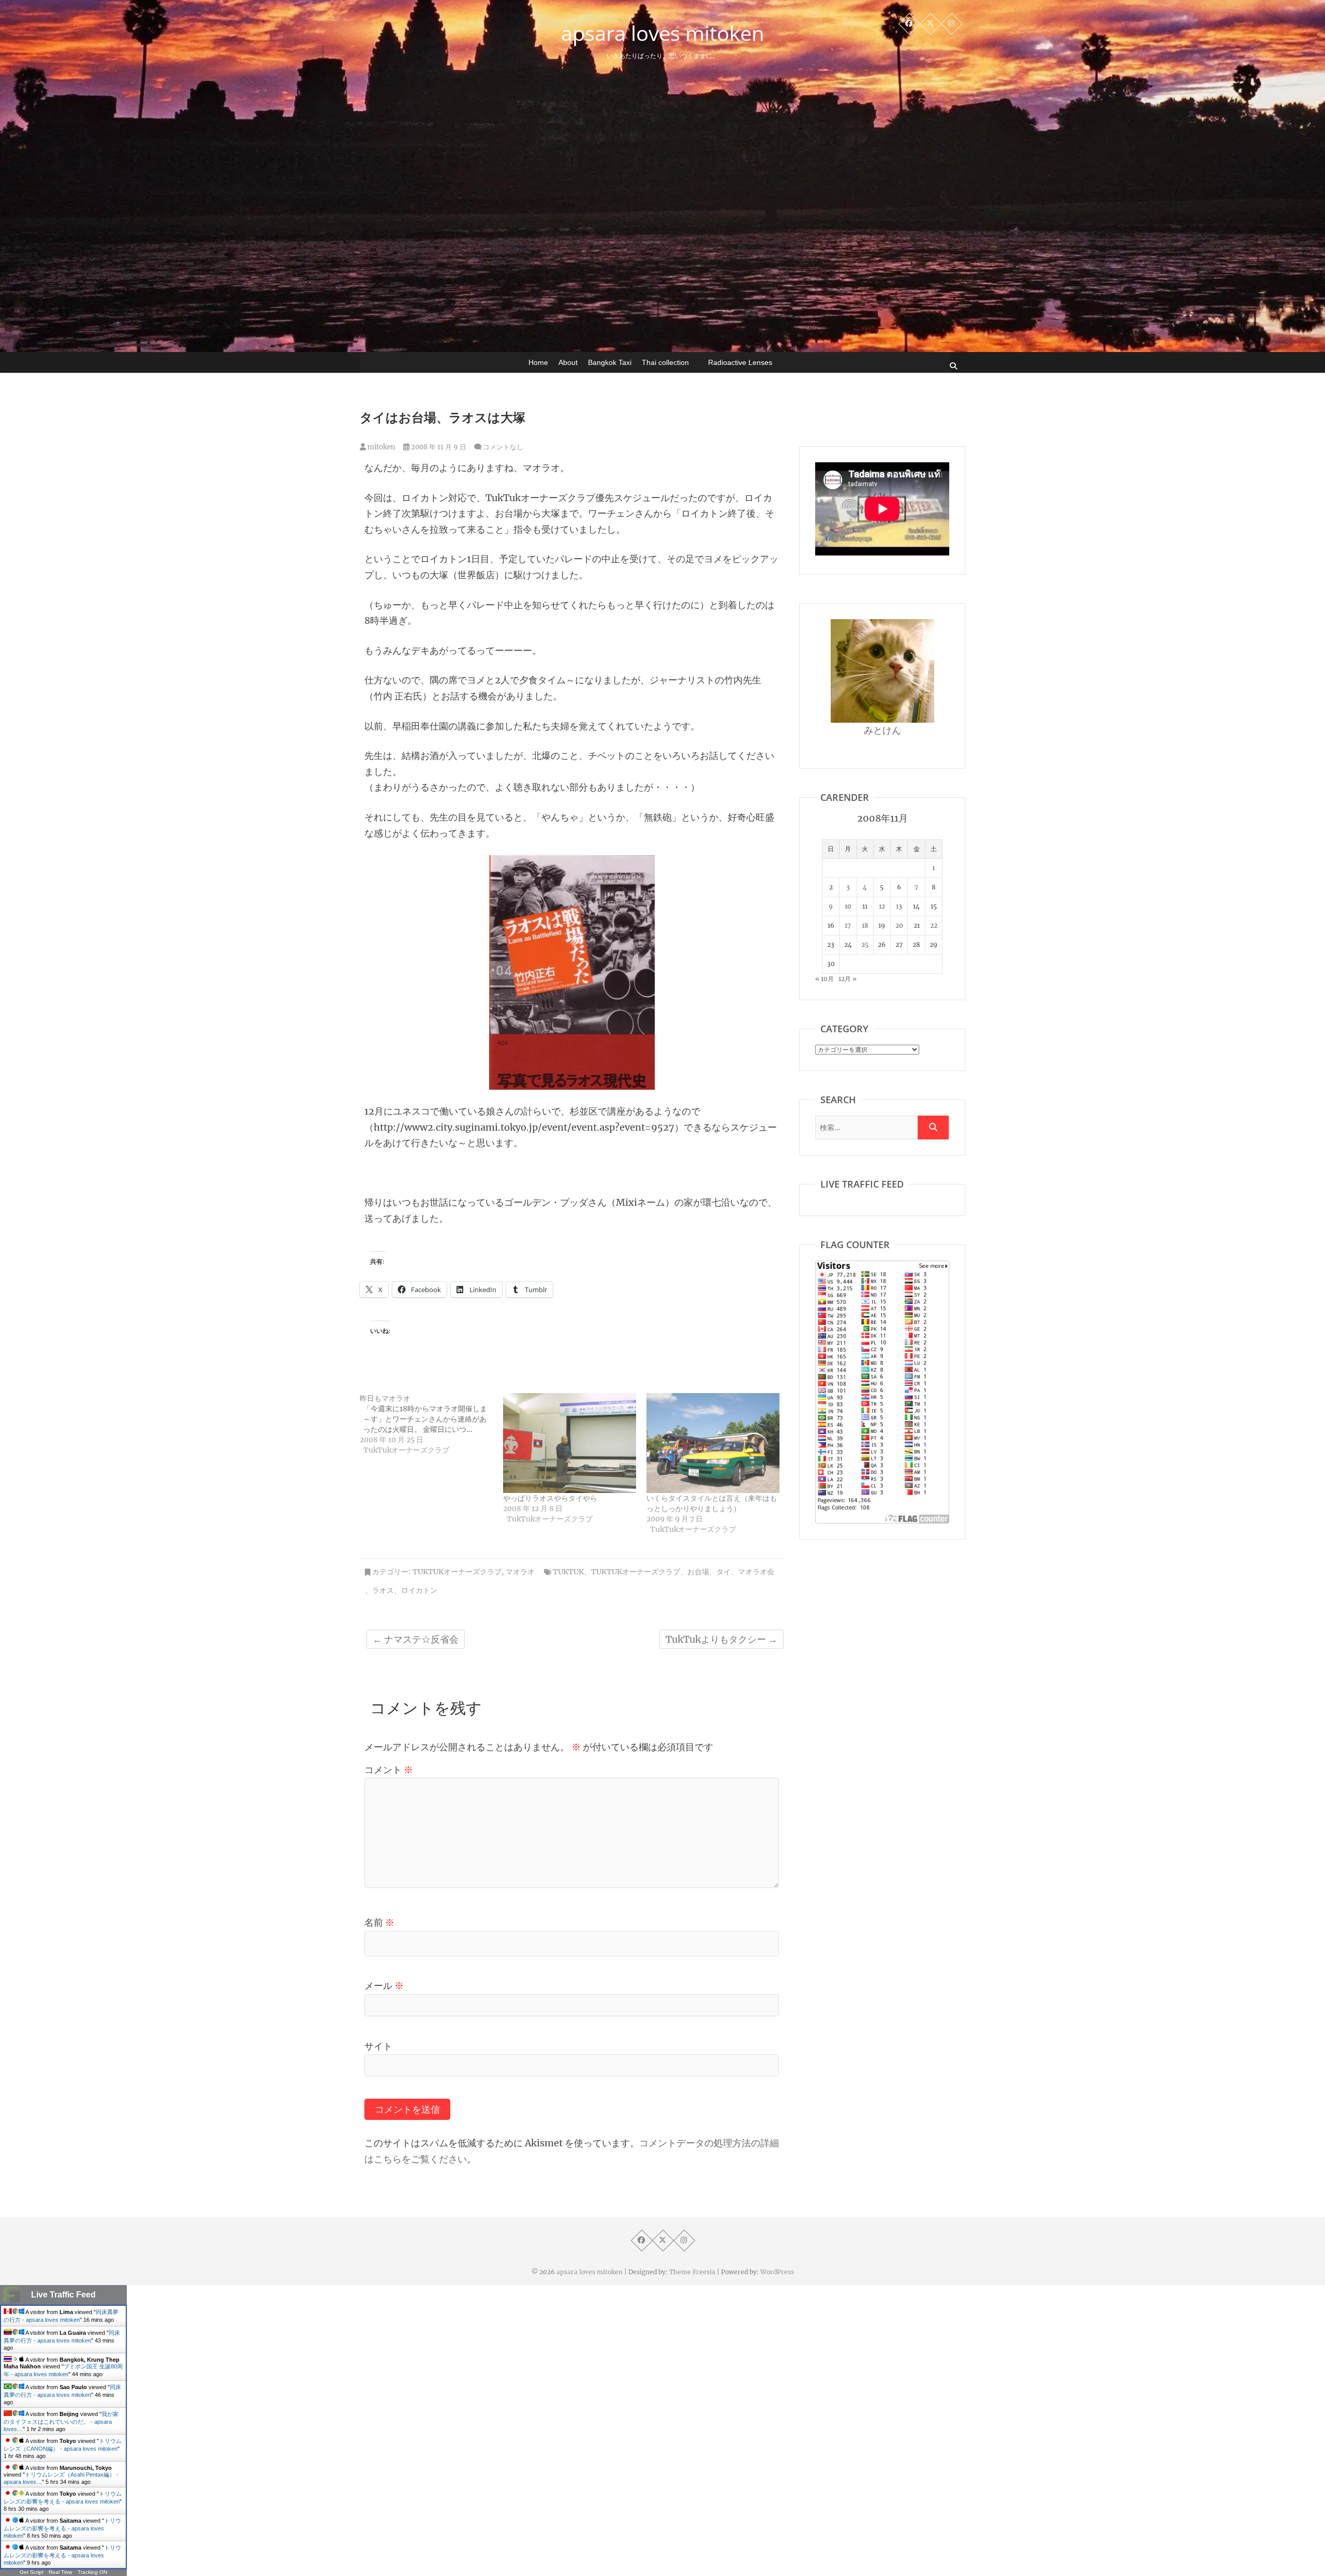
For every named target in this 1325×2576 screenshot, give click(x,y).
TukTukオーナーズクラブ (457, 1572)
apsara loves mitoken (663, 33)
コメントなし (503, 447)
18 (865, 925)
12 (882, 906)
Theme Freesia (692, 2272)
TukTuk (568, 1572)
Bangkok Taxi (610, 362)
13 (899, 906)
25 (865, 945)
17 (848, 925)
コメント (389, 1770)
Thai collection (665, 362)
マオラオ (520, 1572)
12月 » (848, 979)
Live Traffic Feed (63, 2295)
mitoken (381, 447)
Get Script (32, 2572)
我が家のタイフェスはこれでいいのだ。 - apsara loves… (61, 2421)
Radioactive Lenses (740, 362)
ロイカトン (419, 1590)
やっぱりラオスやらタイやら (550, 1498)
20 (899, 925)
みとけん (882, 730)
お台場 (698, 1572)
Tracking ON (92, 2572)
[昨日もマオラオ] (431, 1424)
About (568, 362)
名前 (379, 1922)
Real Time (61, 2572)
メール (384, 1986)
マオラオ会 (756, 1572)
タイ (724, 1572)
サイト (378, 2046)
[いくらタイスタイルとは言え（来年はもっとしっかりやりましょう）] (713, 1443)
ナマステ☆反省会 (416, 1639)
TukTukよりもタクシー (722, 1639)
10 (848, 906)
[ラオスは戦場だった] (572, 863)
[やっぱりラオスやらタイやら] (570, 1443)
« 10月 (825, 979)
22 (934, 925)
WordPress (777, 2272)
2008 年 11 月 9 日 (438, 447)
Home (538, 362)
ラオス (383, 1590)
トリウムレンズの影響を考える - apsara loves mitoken (62, 2528)
